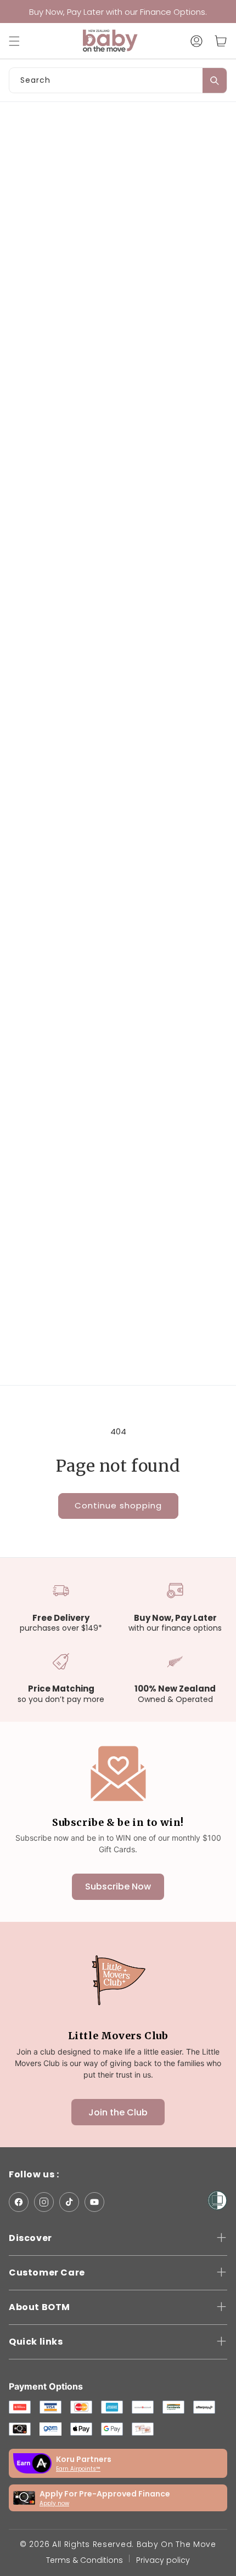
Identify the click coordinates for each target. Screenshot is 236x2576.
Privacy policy (163, 2560)
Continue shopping (118, 1505)
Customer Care (47, 2273)
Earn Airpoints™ (78, 2469)
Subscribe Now (118, 1886)
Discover (30, 2238)
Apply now (54, 2503)
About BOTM (40, 2307)
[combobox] (118, 80)
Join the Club (118, 2112)
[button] (20, 41)
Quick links (36, 2342)
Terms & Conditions (85, 2560)
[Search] (215, 81)
